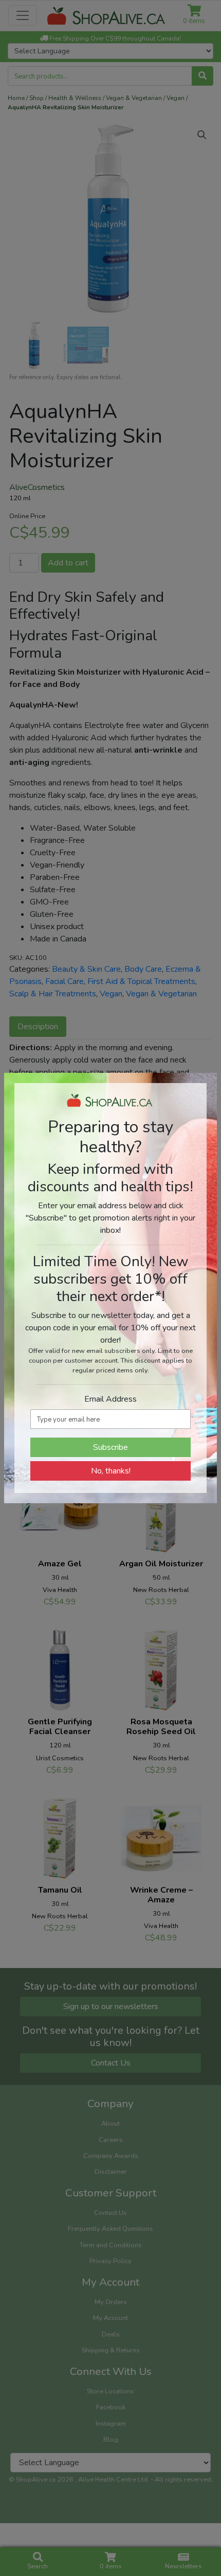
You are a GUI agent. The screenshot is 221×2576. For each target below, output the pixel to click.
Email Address (110, 1399)
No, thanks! (111, 1471)
